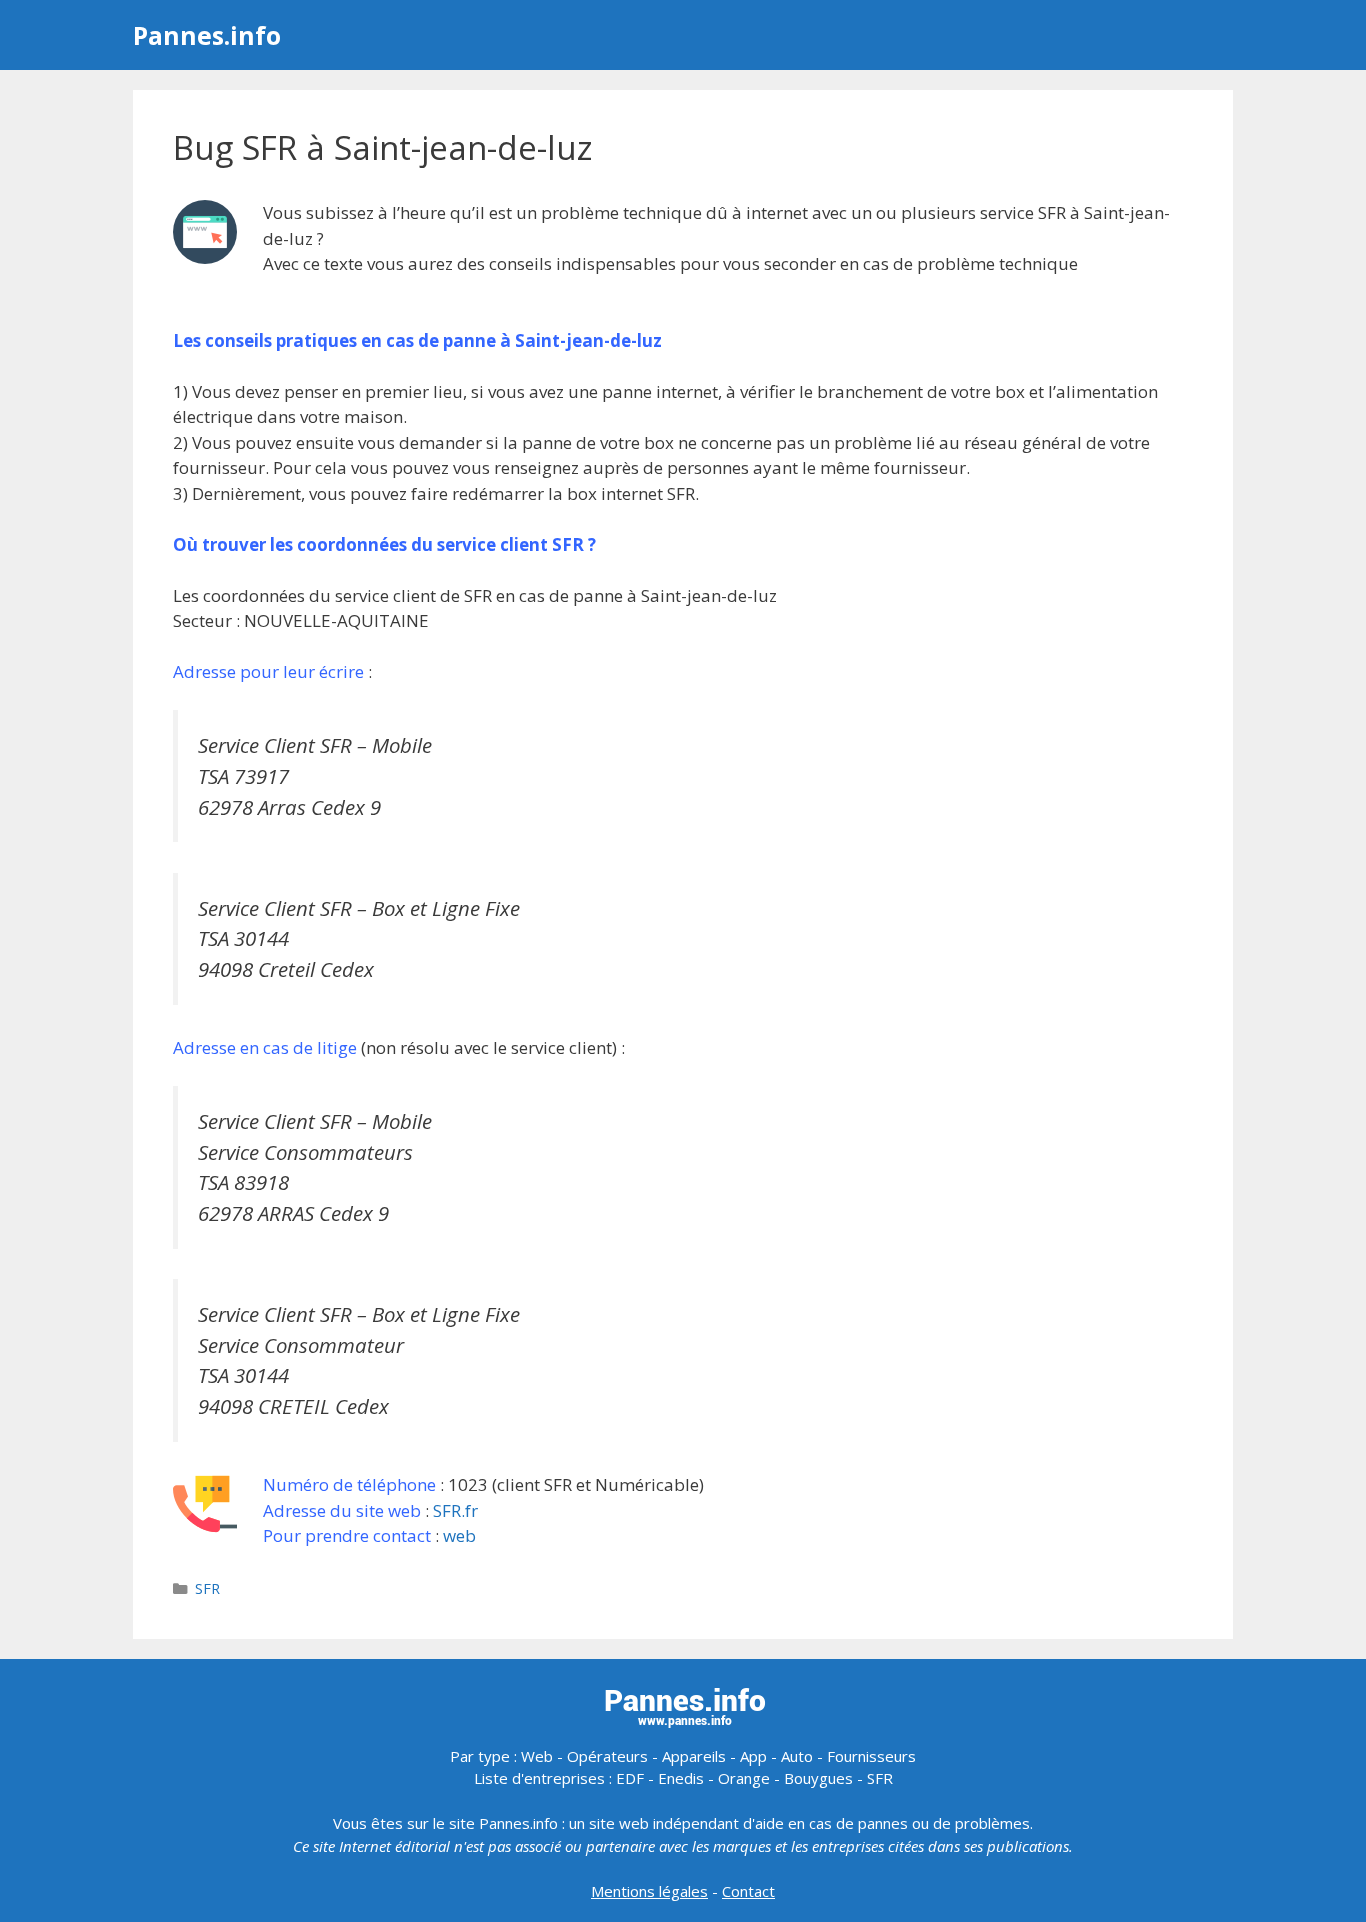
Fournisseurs (871, 1756)
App (753, 1756)
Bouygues (818, 1778)
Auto (797, 1756)
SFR (207, 1588)
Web (537, 1756)
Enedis (681, 1778)
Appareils (694, 1756)
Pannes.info (207, 35)
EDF (630, 1778)
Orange (744, 1778)
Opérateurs (607, 1756)
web (459, 1535)
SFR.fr (455, 1510)
